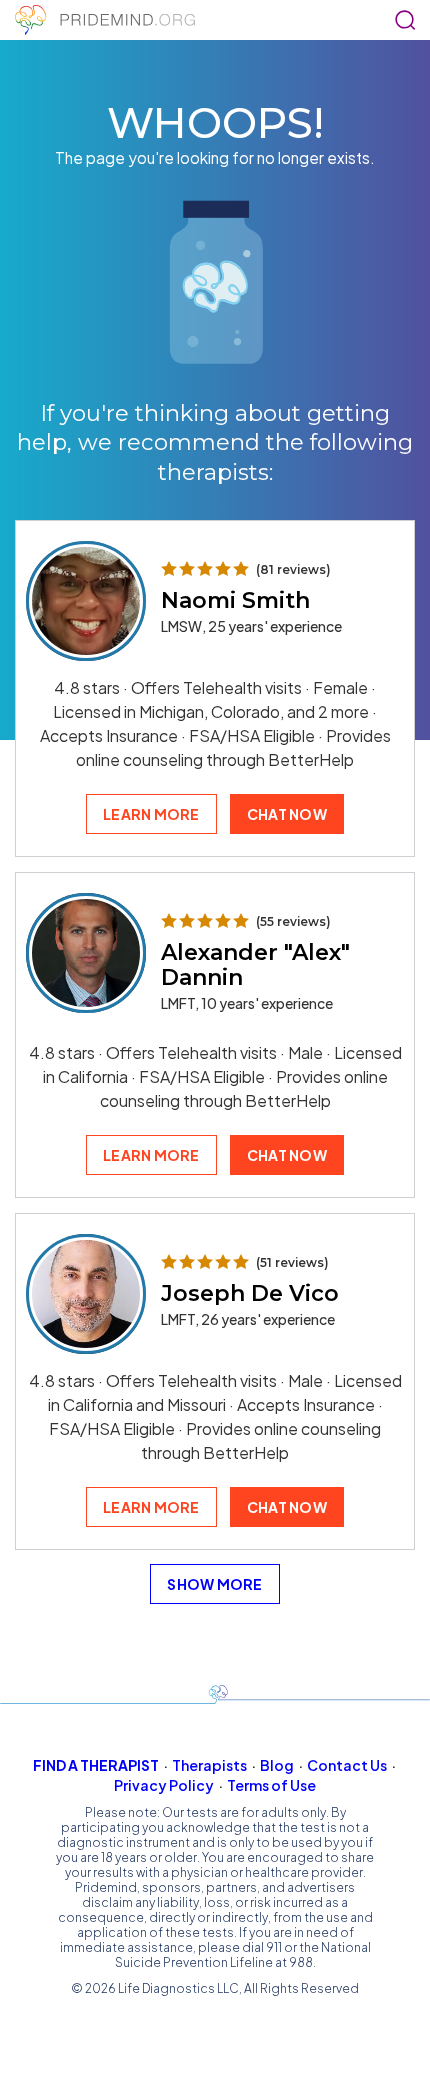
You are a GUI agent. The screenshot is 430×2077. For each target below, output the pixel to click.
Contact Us (347, 1765)
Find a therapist (96, 1765)
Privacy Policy (164, 1785)
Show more (215, 1584)
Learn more (151, 814)
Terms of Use (271, 1785)
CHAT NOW (287, 814)
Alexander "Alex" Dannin (255, 965)
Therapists (209, 1765)
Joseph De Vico (250, 1293)
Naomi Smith (235, 600)
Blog (277, 1765)
